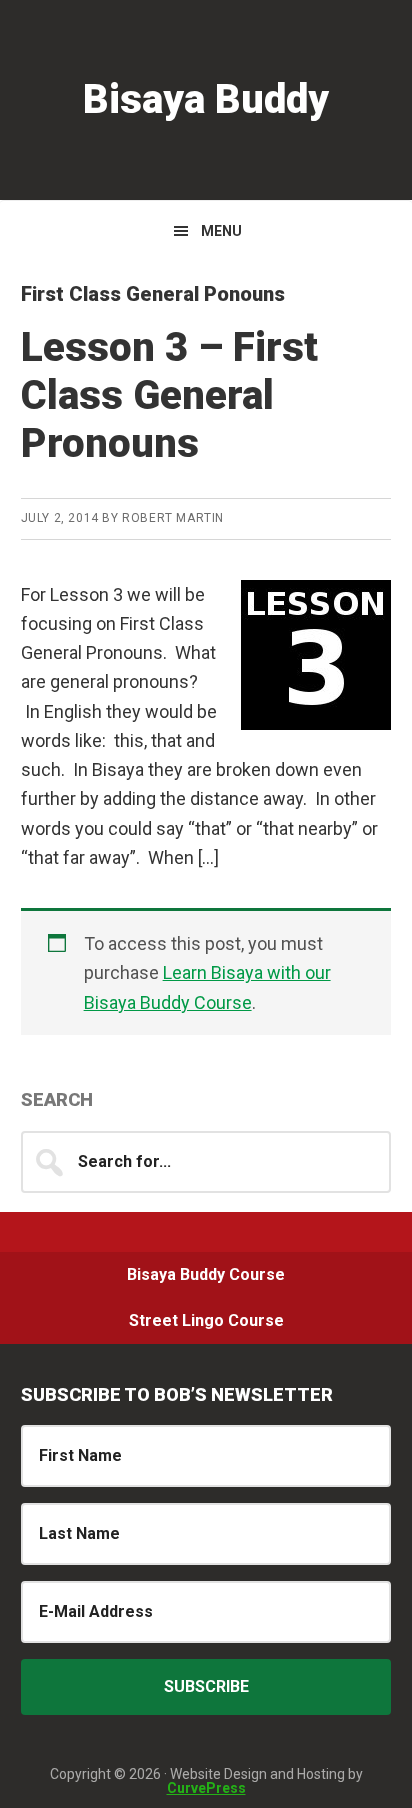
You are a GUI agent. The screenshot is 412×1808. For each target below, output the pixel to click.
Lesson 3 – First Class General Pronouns (169, 395)
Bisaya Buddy (206, 99)
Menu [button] (221, 231)
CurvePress (206, 1788)
